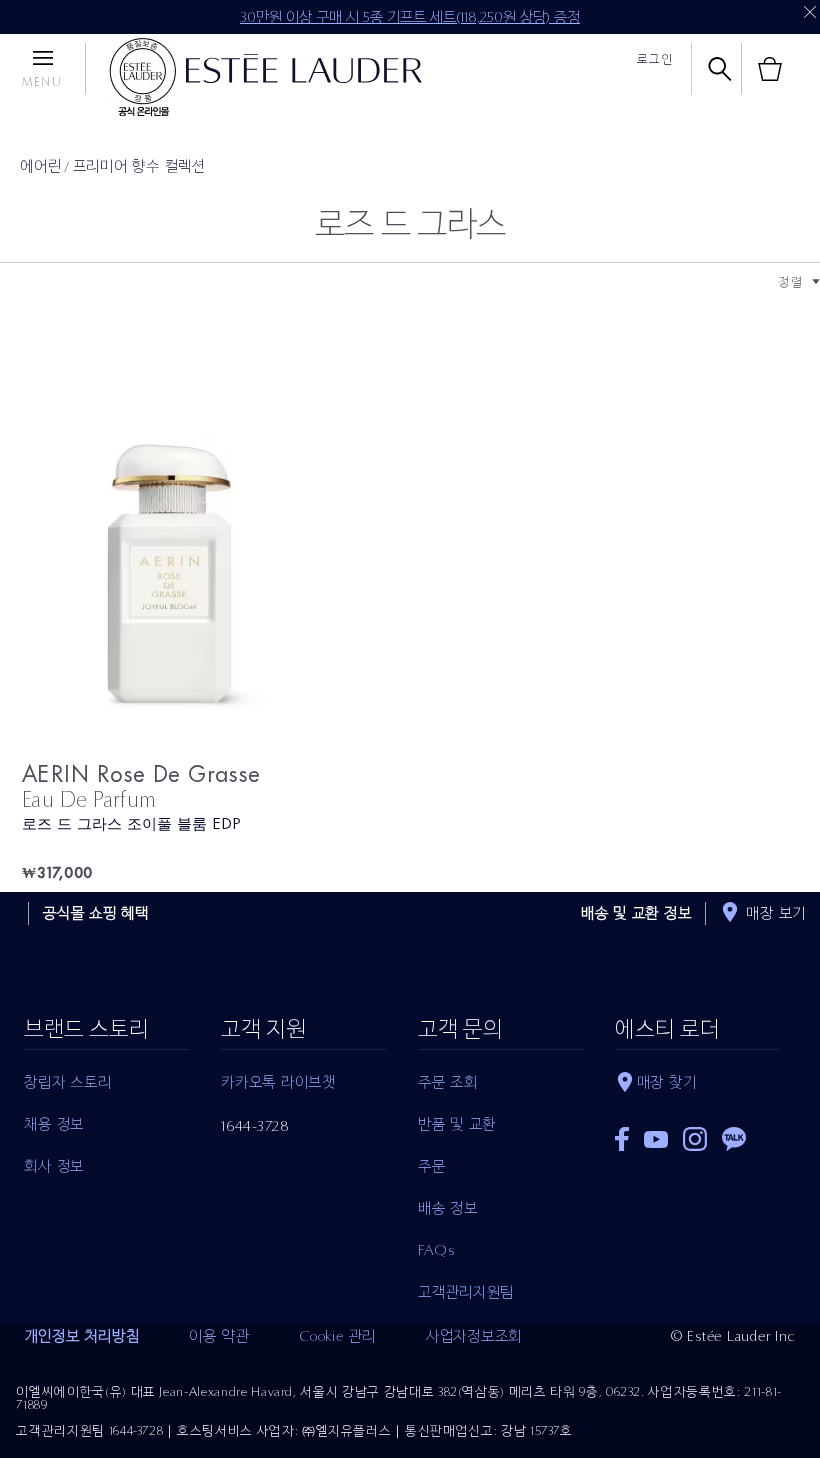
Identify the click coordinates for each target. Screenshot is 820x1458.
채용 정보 (54, 1124)
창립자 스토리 (67, 1082)
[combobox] (791, 281)
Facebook (622, 1139)
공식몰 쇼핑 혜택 (96, 913)
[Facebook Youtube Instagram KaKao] (697, 1132)
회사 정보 (54, 1166)
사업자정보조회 (474, 1336)
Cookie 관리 (337, 1336)
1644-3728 (255, 1126)
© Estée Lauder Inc (733, 1336)
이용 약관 (219, 1336)
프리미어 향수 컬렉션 (139, 166)
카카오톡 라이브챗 (278, 1082)
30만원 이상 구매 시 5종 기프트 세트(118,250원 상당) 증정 (410, 17)
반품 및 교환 (457, 1124)
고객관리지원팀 (466, 1292)
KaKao (734, 1139)
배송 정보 (448, 1208)
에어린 (40, 166)
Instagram (695, 1139)
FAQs (436, 1250)
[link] (216, 555)
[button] (816, 282)
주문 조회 (448, 1082)
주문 (432, 1166)
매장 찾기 (667, 1082)
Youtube (656, 1139)
